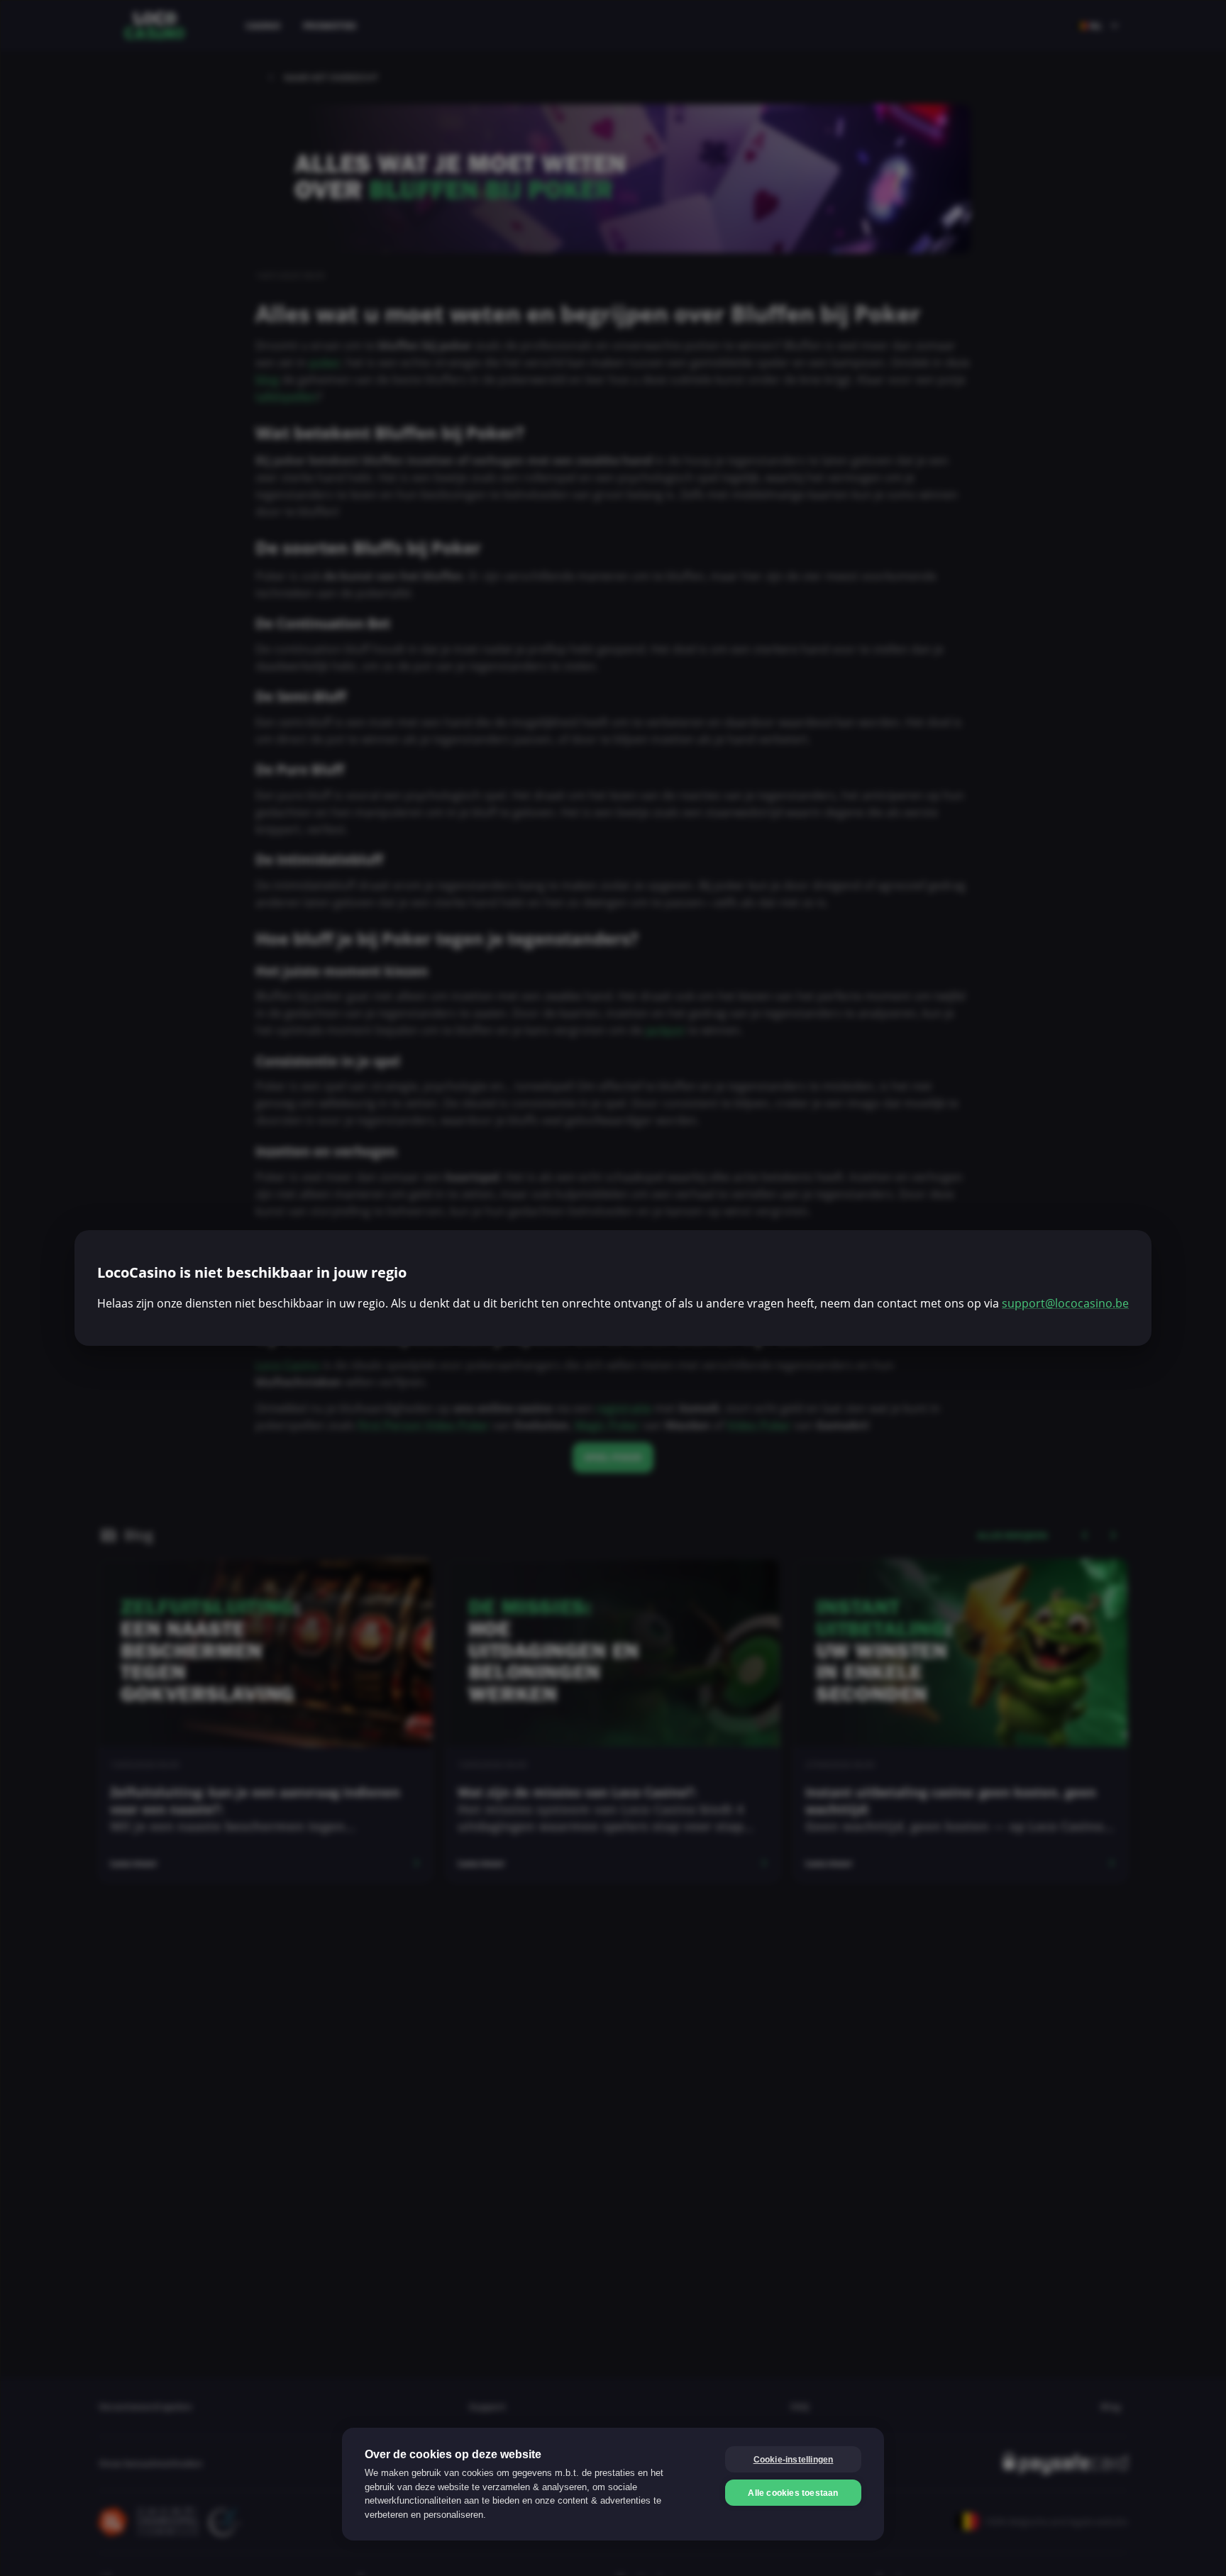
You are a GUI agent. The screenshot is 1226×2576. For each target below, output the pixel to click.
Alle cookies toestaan (793, 2493)
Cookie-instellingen (794, 2460)
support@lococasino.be (1065, 1303)
